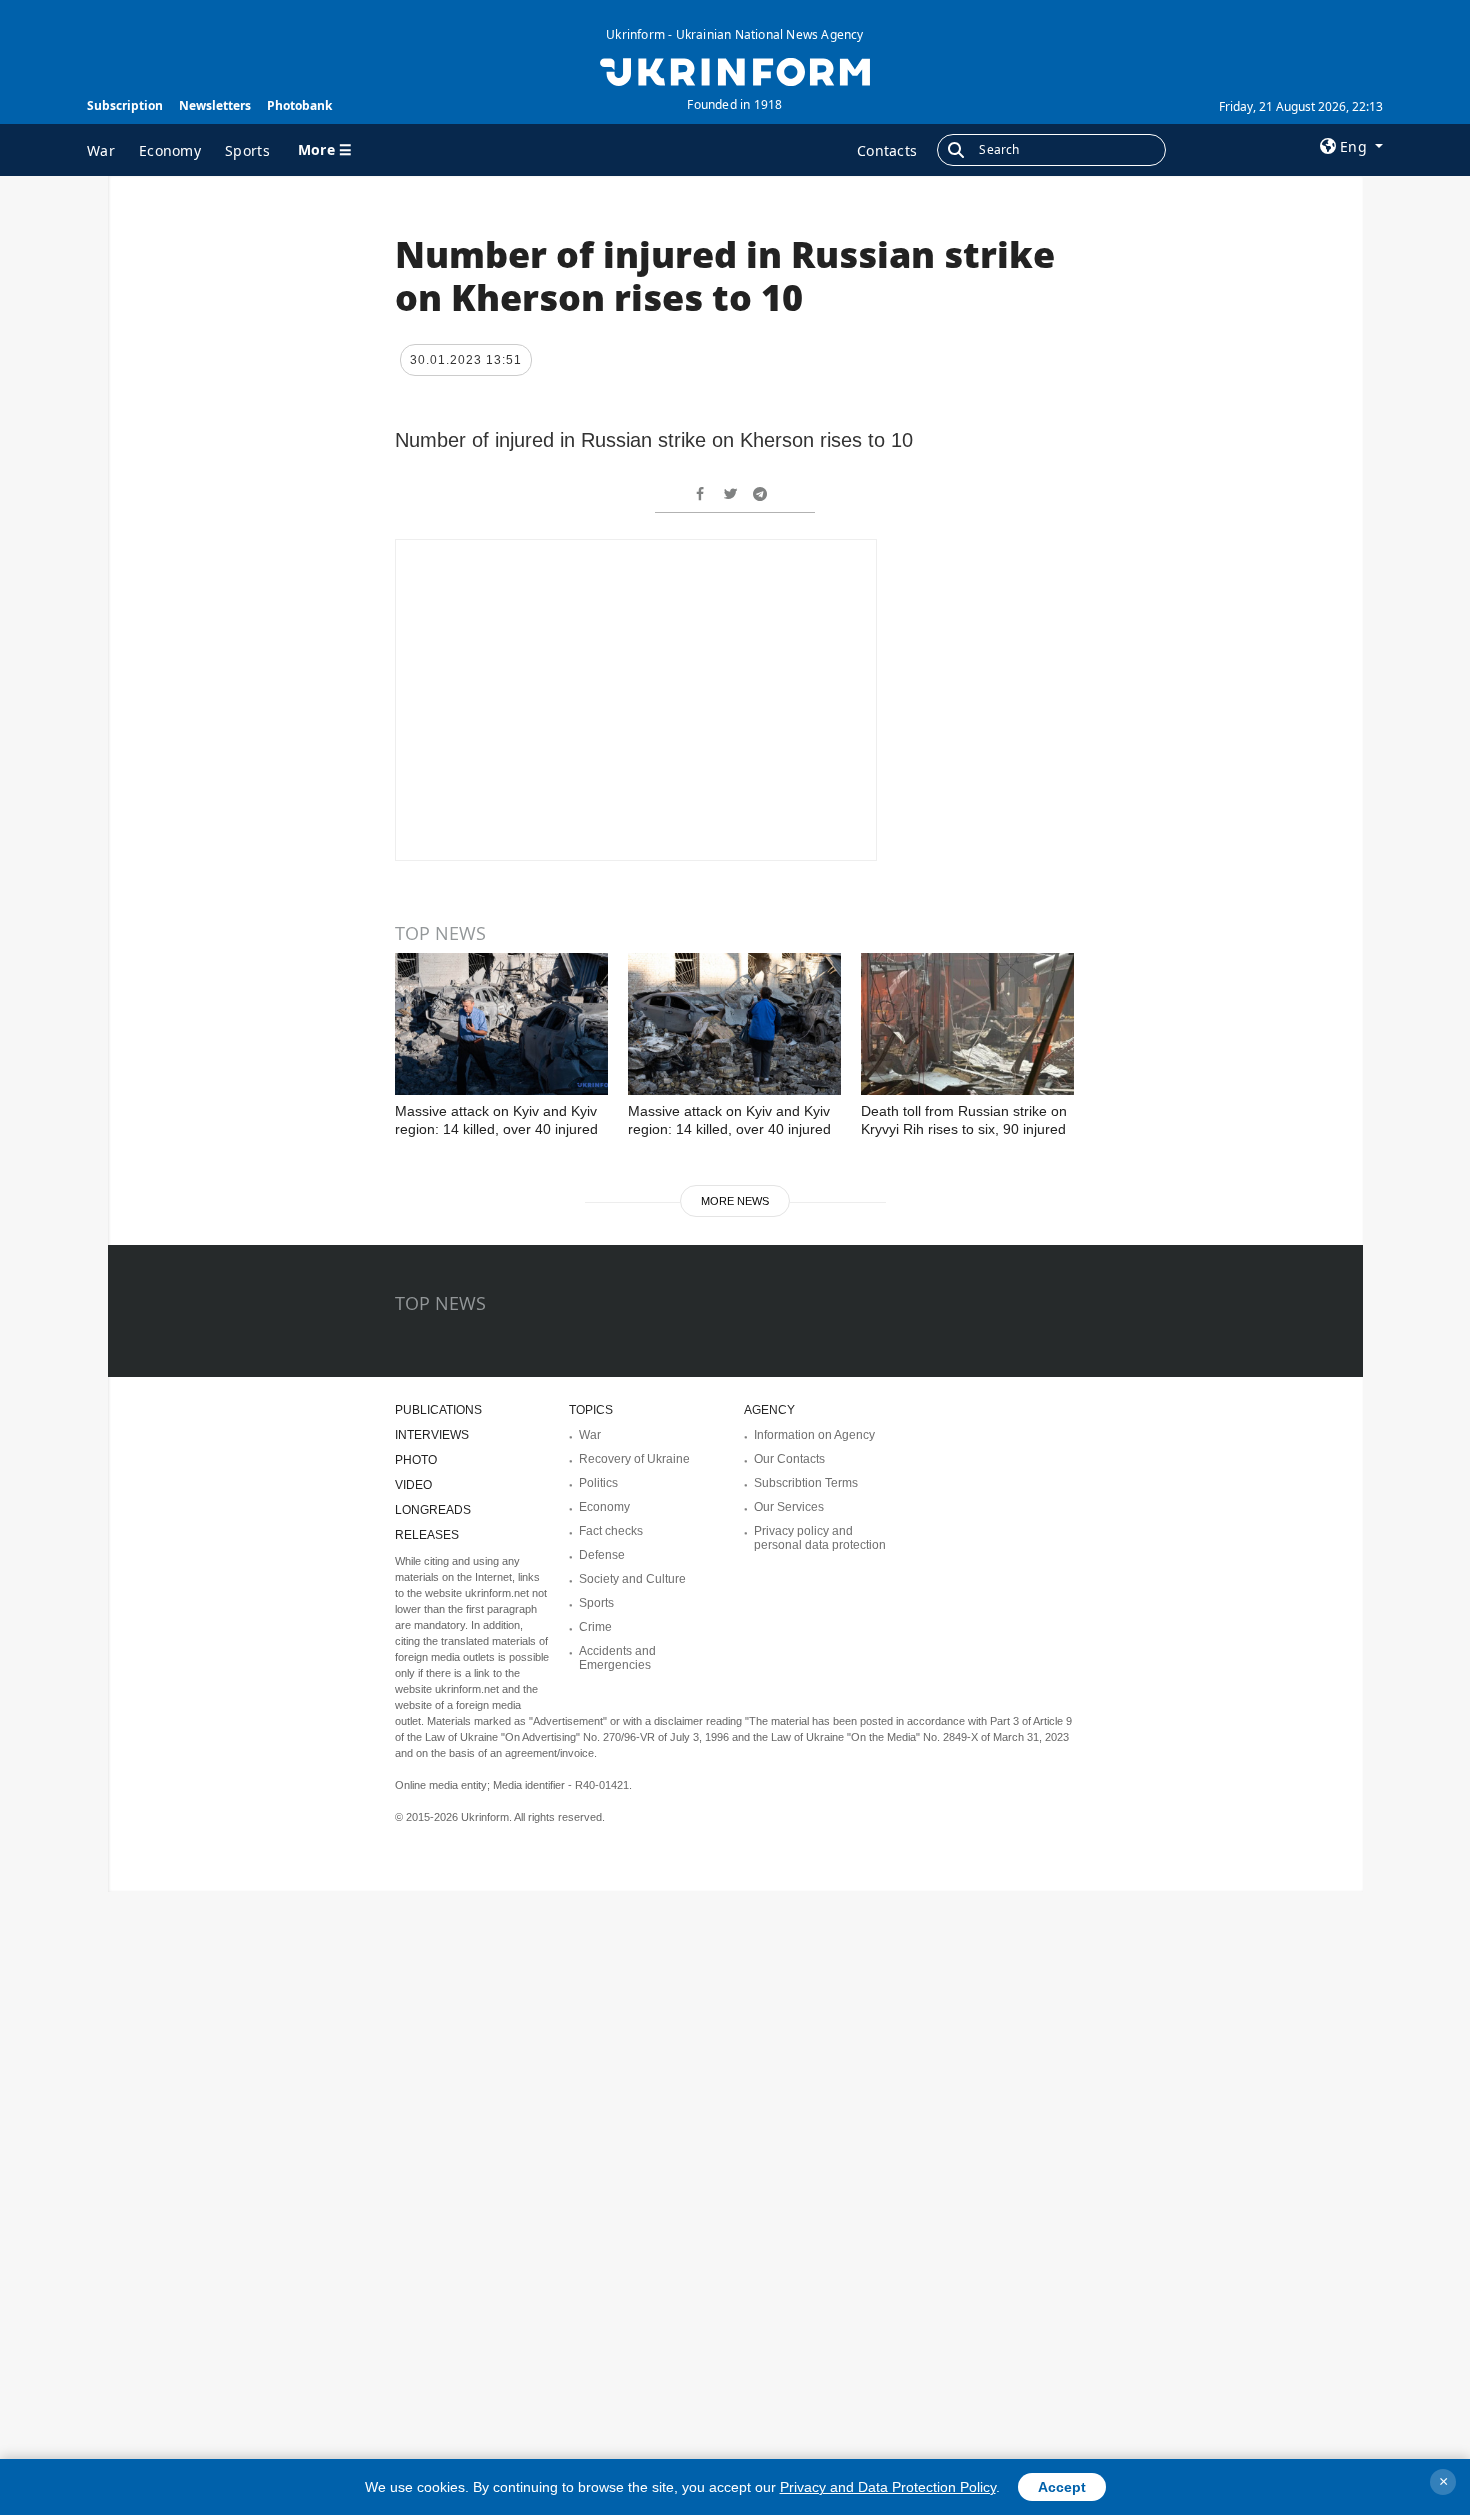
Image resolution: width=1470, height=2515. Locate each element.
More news (735, 1201)
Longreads (433, 1510)
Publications (438, 1410)
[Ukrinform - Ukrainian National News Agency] (734, 70)
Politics (598, 1483)
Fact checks (611, 1531)
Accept (1062, 2487)
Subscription (125, 105)
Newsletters (215, 105)
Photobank (299, 105)
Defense (602, 1555)
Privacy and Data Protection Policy (888, 2487)
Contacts (887, 150)
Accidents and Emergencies (617, 1658)
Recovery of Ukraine (634, 1459)
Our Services (789, 1507)
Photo (416, 1460)
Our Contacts (789, 1459)
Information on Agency (814, 1435)
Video (413, 1485)
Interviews (432, 1435)
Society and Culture (632, 1579)
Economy (170, 150)
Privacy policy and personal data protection (820, 1538)
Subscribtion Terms (806, 1483)
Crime (595, 1627)
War (101, 150)
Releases (427, 1535)
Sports (247, 150)
